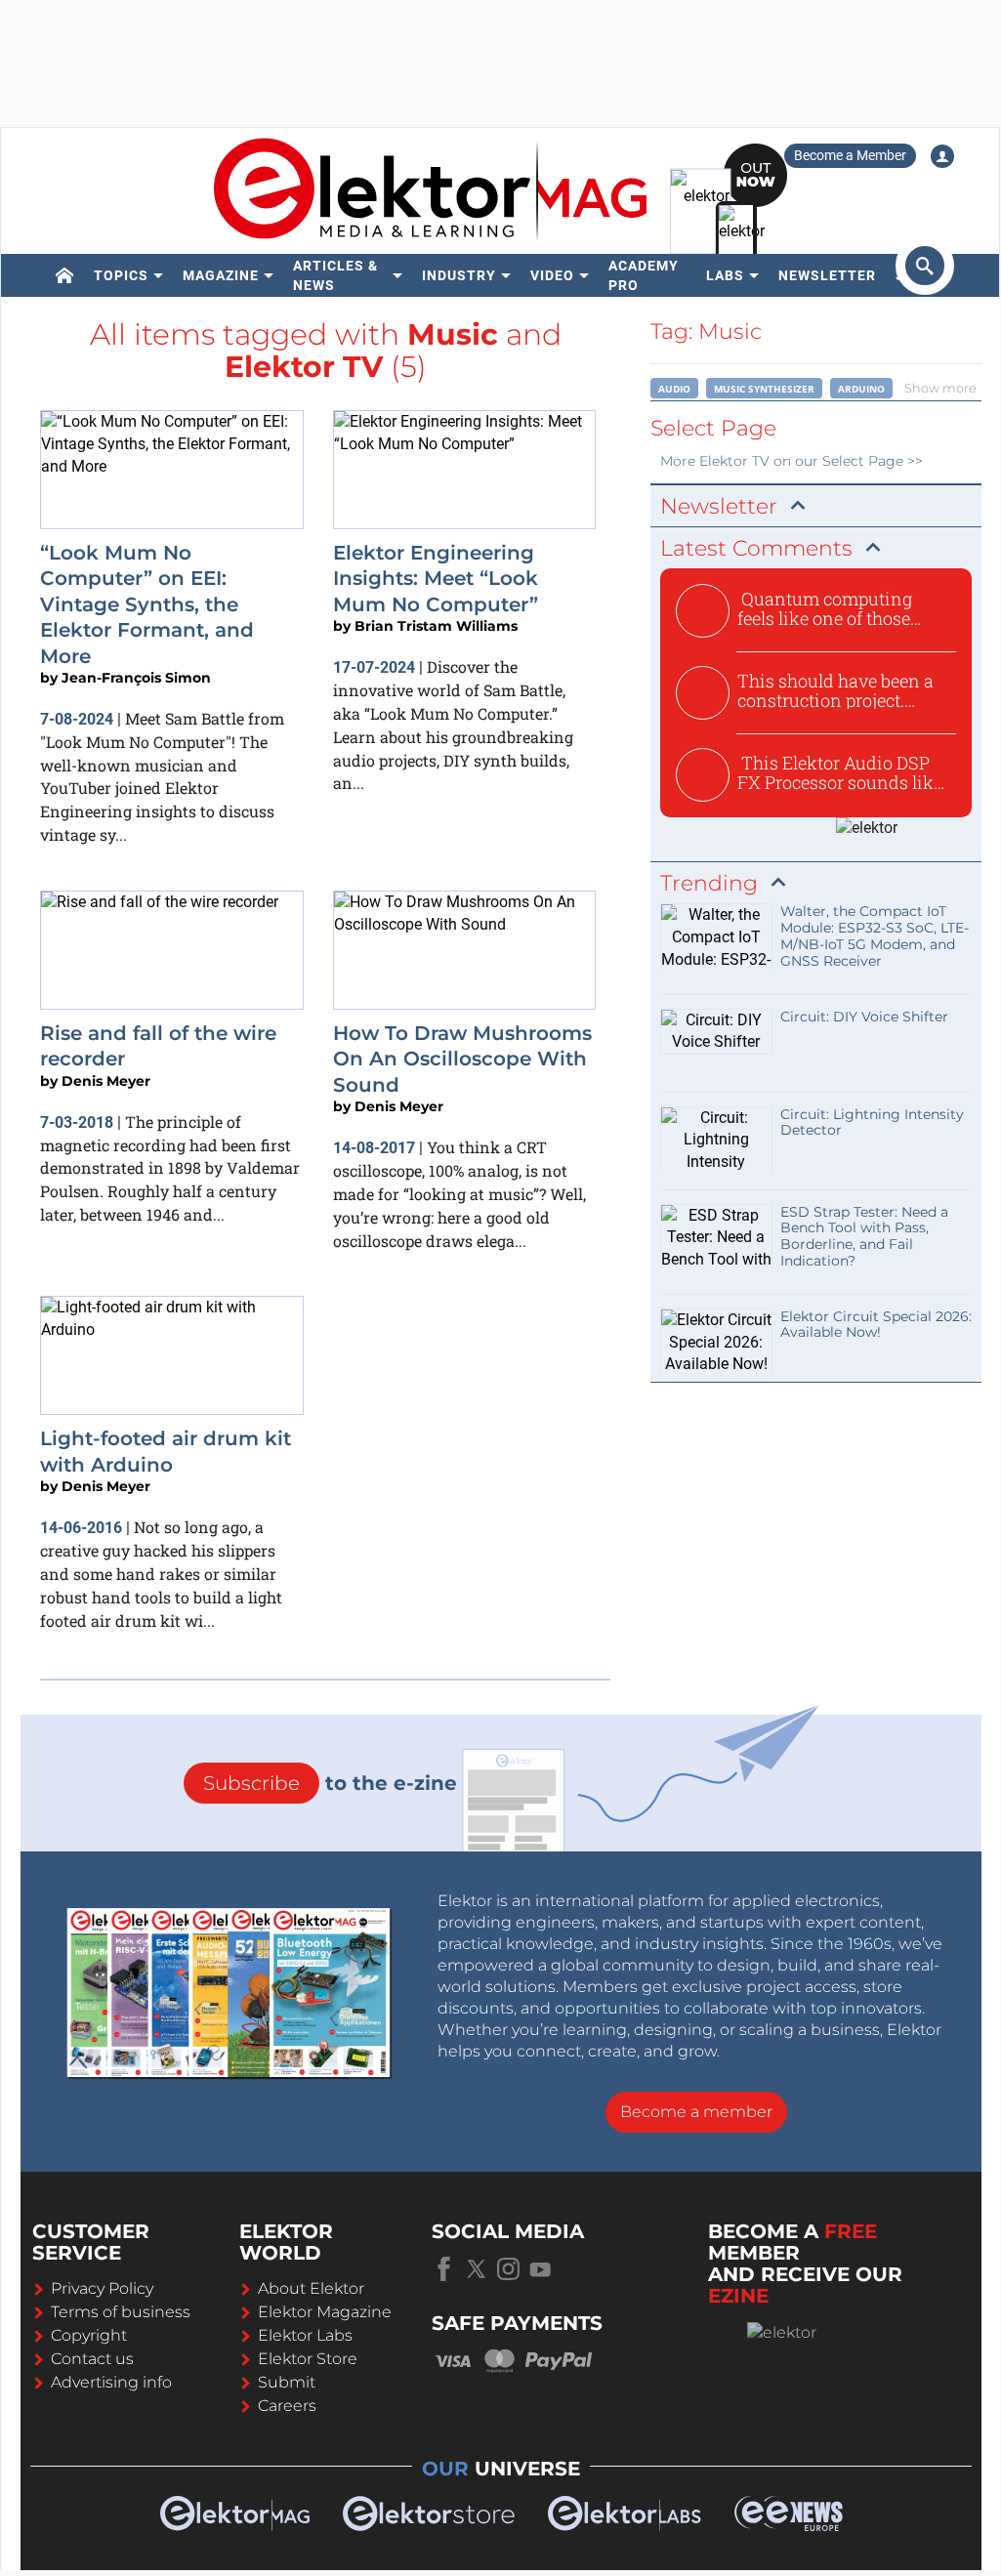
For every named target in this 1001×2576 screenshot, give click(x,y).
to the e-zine (330, 1783)
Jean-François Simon (136, 678)
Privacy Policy (102, 2288)
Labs (725, 275)
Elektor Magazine (325, 2312)
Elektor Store (308, 2359)
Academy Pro (644, 275)
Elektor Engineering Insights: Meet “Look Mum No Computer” (436, 579)
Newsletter (827, 275)
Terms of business (121, 2312)
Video (552, 275)
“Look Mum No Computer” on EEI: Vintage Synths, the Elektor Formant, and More (147, 604)
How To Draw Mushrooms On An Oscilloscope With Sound (462, 1059)
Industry (459, 275)
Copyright (89, 2335)
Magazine (221, 275)
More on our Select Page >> (792, 461)
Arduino (861, 389)
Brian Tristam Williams (436, 626)
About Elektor (311, 2288)
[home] (65, 275)
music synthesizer (764, 389)
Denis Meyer (106, 1081)
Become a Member (850, 155)
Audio (674, 389)
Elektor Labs (305, 2335)
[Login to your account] (942, 156)
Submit (287, 2382)
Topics (121, 275)
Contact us (92, 2359)
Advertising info (111, 2382)
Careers (287, 2406)
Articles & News (335, 275)
